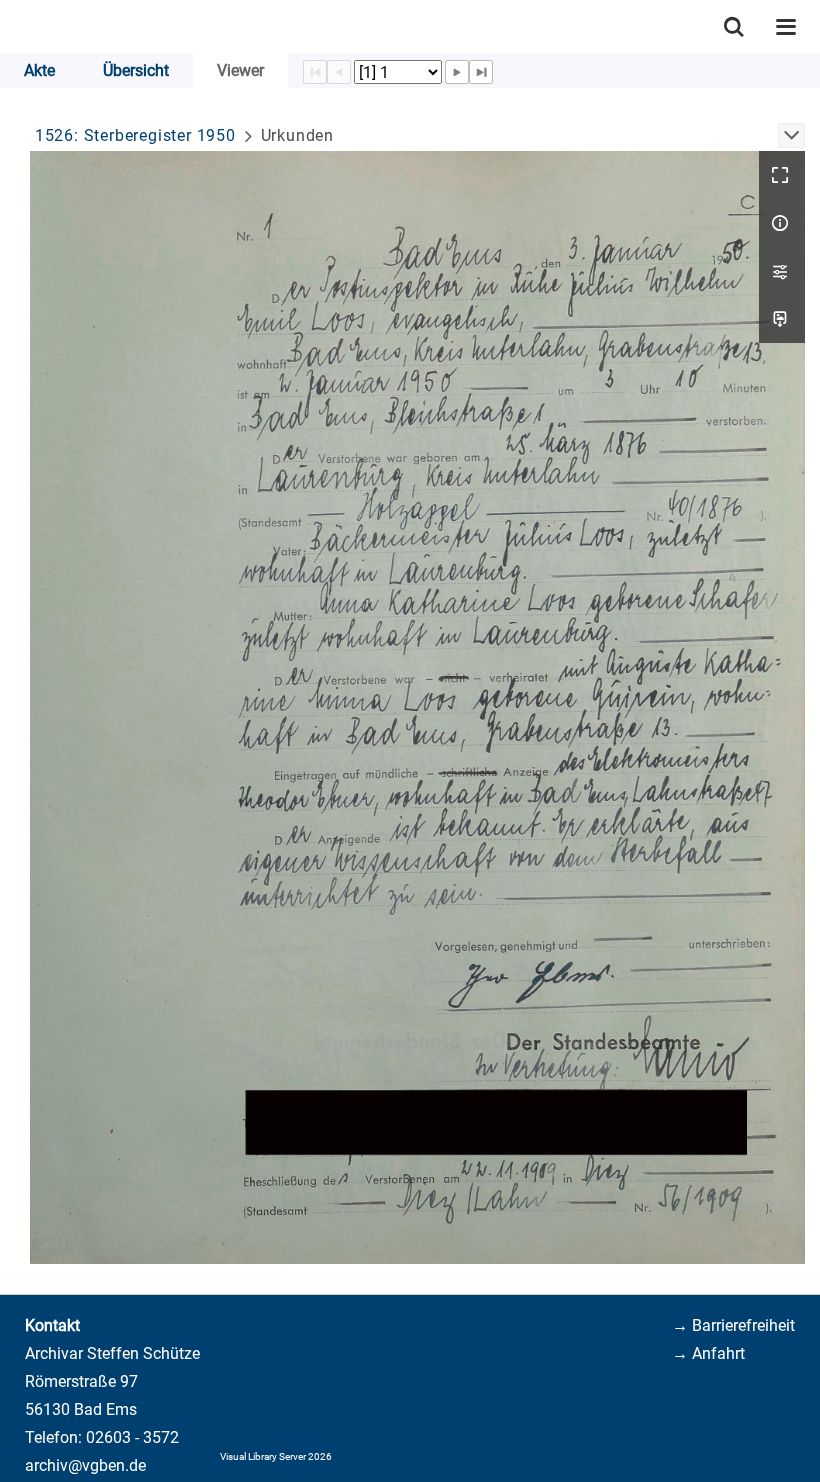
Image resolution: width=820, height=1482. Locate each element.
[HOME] (10, 26)
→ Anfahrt (708, 1353)
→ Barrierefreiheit (733, 1325)
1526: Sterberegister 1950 (135, 135)
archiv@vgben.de (85, 1465)
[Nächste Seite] (457, 72)
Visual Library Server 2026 (276, 1456)
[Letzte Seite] (481, 72)
